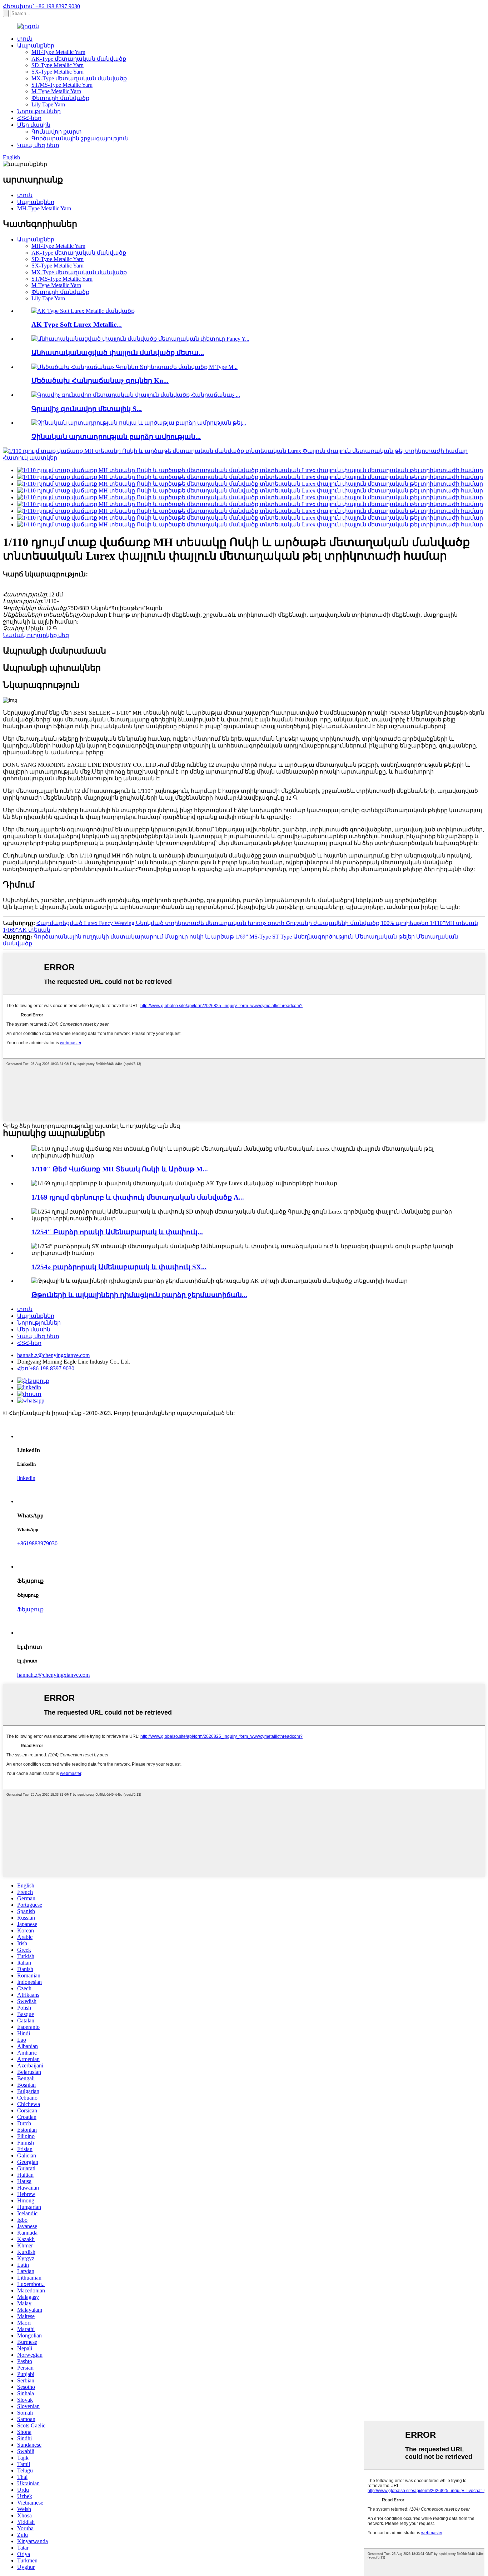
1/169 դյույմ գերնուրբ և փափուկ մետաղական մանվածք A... (138, 1197)
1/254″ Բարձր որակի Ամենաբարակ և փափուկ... (117, 1232)
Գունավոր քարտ (57, 132)
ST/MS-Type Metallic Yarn (62, 85)
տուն (25, 39)
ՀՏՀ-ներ (29, 118)
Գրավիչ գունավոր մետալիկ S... (87, 409)
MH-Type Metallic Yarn (58, 52)
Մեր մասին (34, 125)
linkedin (26, 1478)
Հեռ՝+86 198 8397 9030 (46, 1368)
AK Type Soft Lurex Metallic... (77, 324)
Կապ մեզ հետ (38, 145)
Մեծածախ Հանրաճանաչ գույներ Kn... (100, 381)
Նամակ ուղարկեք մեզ (36, 635)
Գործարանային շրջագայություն (80, 138)
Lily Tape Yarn (48, 104)
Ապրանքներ (36, 46)
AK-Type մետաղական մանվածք (79, 59)
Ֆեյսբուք (30, 1609)
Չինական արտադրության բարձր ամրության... (116, 437)
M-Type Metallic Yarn (56, 91)
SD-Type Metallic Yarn (58, 65)
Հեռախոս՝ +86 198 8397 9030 (41, 6)
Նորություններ (39, 111)
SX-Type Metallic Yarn (58, 72)
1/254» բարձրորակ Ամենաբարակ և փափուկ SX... (119, 1267)
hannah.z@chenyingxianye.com (53, 1355)
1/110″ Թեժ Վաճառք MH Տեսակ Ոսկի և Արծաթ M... (120, 1169)
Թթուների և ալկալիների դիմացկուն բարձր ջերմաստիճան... (139, 1295)
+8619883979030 (37, 1543)
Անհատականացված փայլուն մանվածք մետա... (118, 353)
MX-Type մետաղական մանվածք (79, 78)
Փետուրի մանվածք (60, 98)
